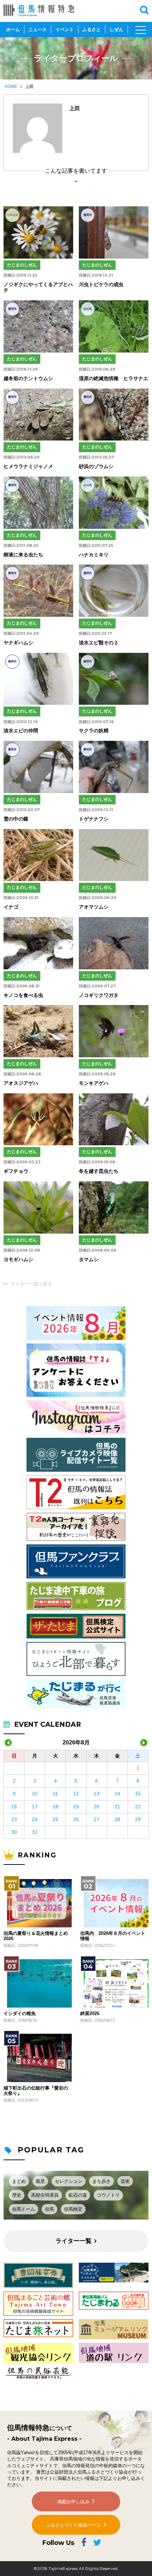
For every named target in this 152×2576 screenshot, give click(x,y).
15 (138, 1794)
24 (35, 1819)
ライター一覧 (74, 2241)
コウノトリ (108, 2195)
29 (138, 1819)
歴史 (17, 2195)
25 (55, 1819)
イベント (65, 29)
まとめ (19, 2181)
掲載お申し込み (73, 2502)
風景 (40, 2181)
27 (97, 1819)
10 (35, 1794)
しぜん (116, 29)
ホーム (13, 29)
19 (76, 1807)
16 (14, 1807)
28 (117, 1819)
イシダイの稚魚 (20, 2014)
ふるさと (92, 29)
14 (117, 1794)
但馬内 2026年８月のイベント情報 (113, 1936)
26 (76, 1819)
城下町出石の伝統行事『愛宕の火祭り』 (36, 2091)
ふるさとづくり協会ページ (74, 2525)
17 (35, 1807)
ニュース (37, 29)
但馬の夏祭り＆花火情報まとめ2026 (36, 1936)
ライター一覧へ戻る (31, 1284)
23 (14, 1819)
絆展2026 (90, 2014)
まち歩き (101, 2181)
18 (55, 1807)
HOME (11, 87)
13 (97, 1794)
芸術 (125, 2181)
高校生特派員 (45, 2195)
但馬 (49, 2209)
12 (76, 1794)
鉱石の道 (78, 2195)
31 (35, 1832)
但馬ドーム (24, 2209)
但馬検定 (73, 2209)
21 (117, 1807)
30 (14, 1832)
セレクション (69, 2181)
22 (138, 1807)
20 (97, 1807)
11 (55, 1794)
